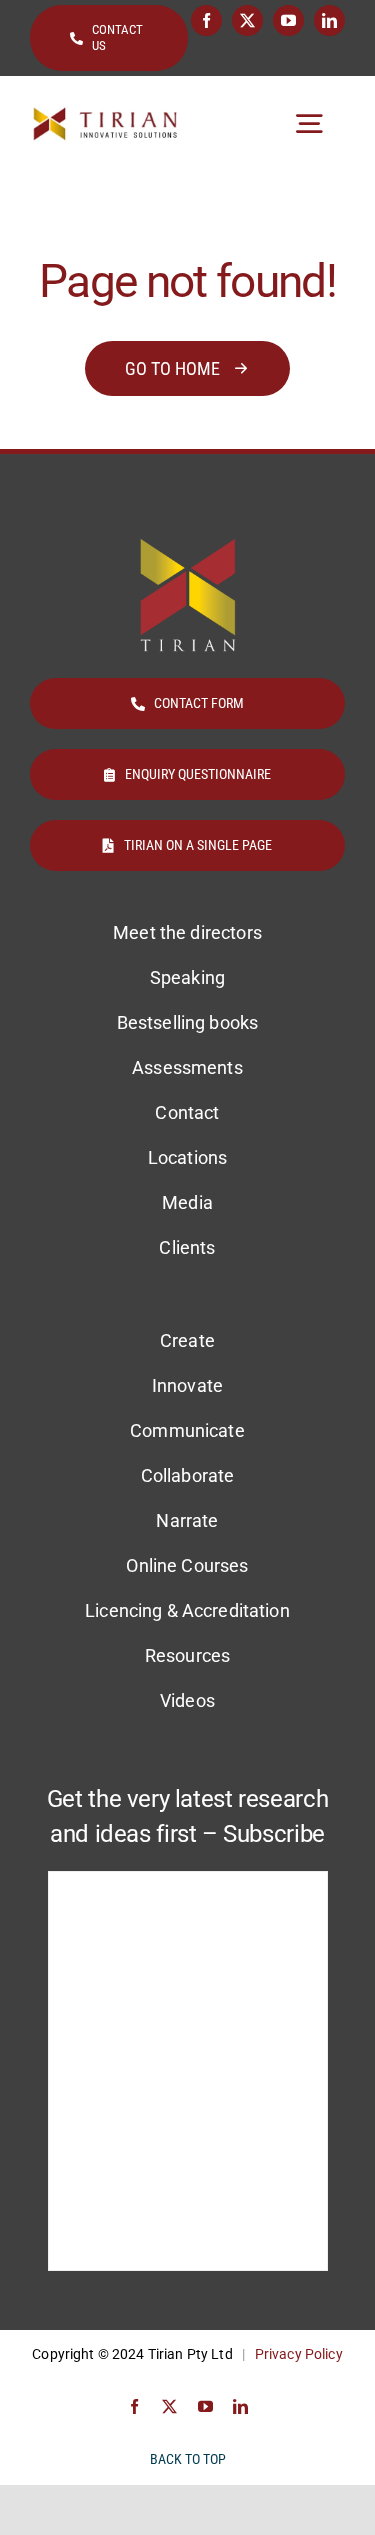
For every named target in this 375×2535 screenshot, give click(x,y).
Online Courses (187, 1565)
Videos (187, 1700)
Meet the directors (187, 932)
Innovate (187, 1385)
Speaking (187, 977)
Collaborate (188, 1475)
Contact (187, 1112)
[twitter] (247, 20)
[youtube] (288, 20)
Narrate (187, 1520)
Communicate (187, 1430)
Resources (187, 1655)
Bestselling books (187, 1022)
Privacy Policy (299, 2354)
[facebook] (206, 20)
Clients (187, 1247)
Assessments (187, 1067)
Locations (187, 1157)
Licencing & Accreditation (187, 1610)
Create (187, 1340)
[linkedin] (329, 20)
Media (187, 1202)
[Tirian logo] (105, 114)
